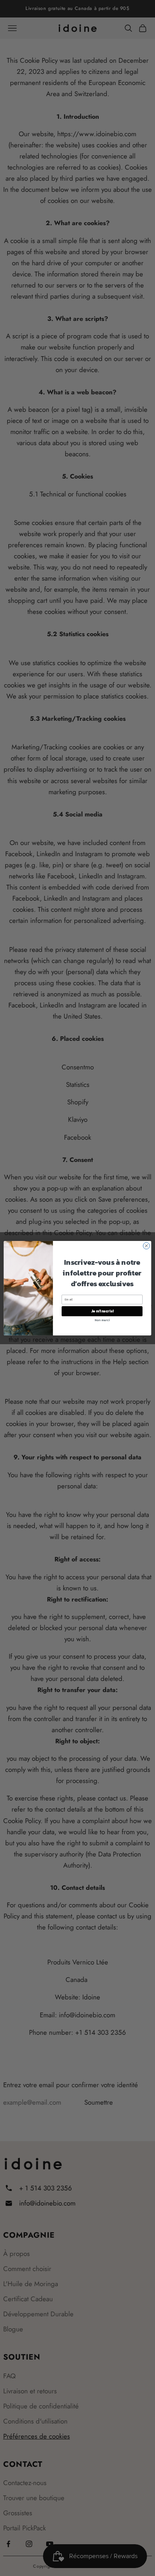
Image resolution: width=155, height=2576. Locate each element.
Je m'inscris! (102, 1311)
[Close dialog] (146, 1246)
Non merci (102, 1319)
